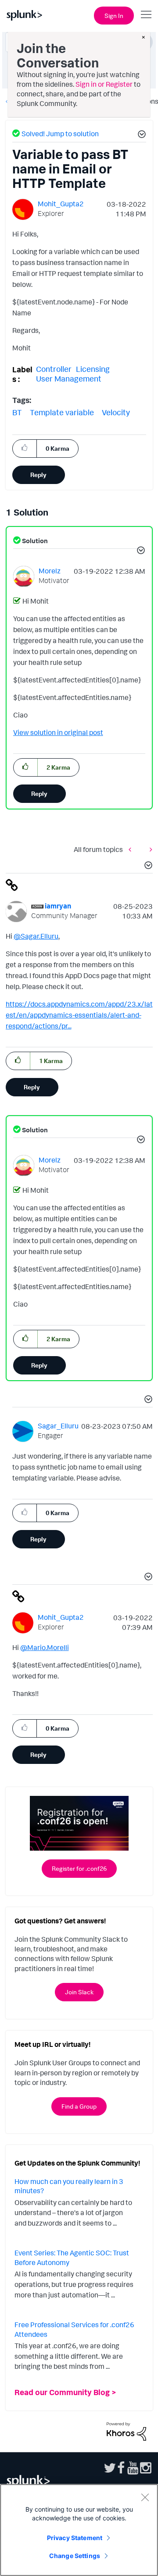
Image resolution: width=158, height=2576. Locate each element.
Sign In (114, 16)
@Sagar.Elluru (36, 936)
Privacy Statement (75, 2538)
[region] (79, 2530)
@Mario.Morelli (45, 1647)
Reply (38, 475)
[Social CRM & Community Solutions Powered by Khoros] (126, 2431)
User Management (69, 378)
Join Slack (79, 1992)
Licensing (93, 369)
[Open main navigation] (146, 14)
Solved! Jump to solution (60, 134)
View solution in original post (58, 732)
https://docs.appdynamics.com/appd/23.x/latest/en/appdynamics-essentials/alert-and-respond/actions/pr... (79, 1015)
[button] (140, 135)
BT (17, 412)
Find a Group (79, 2106)
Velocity (116, 412)
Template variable (62, 412)
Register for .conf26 (79, 1868)
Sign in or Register (104, 84)
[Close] (145, 2497)
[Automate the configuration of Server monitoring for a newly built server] (149, 849)
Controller (54, 369)
